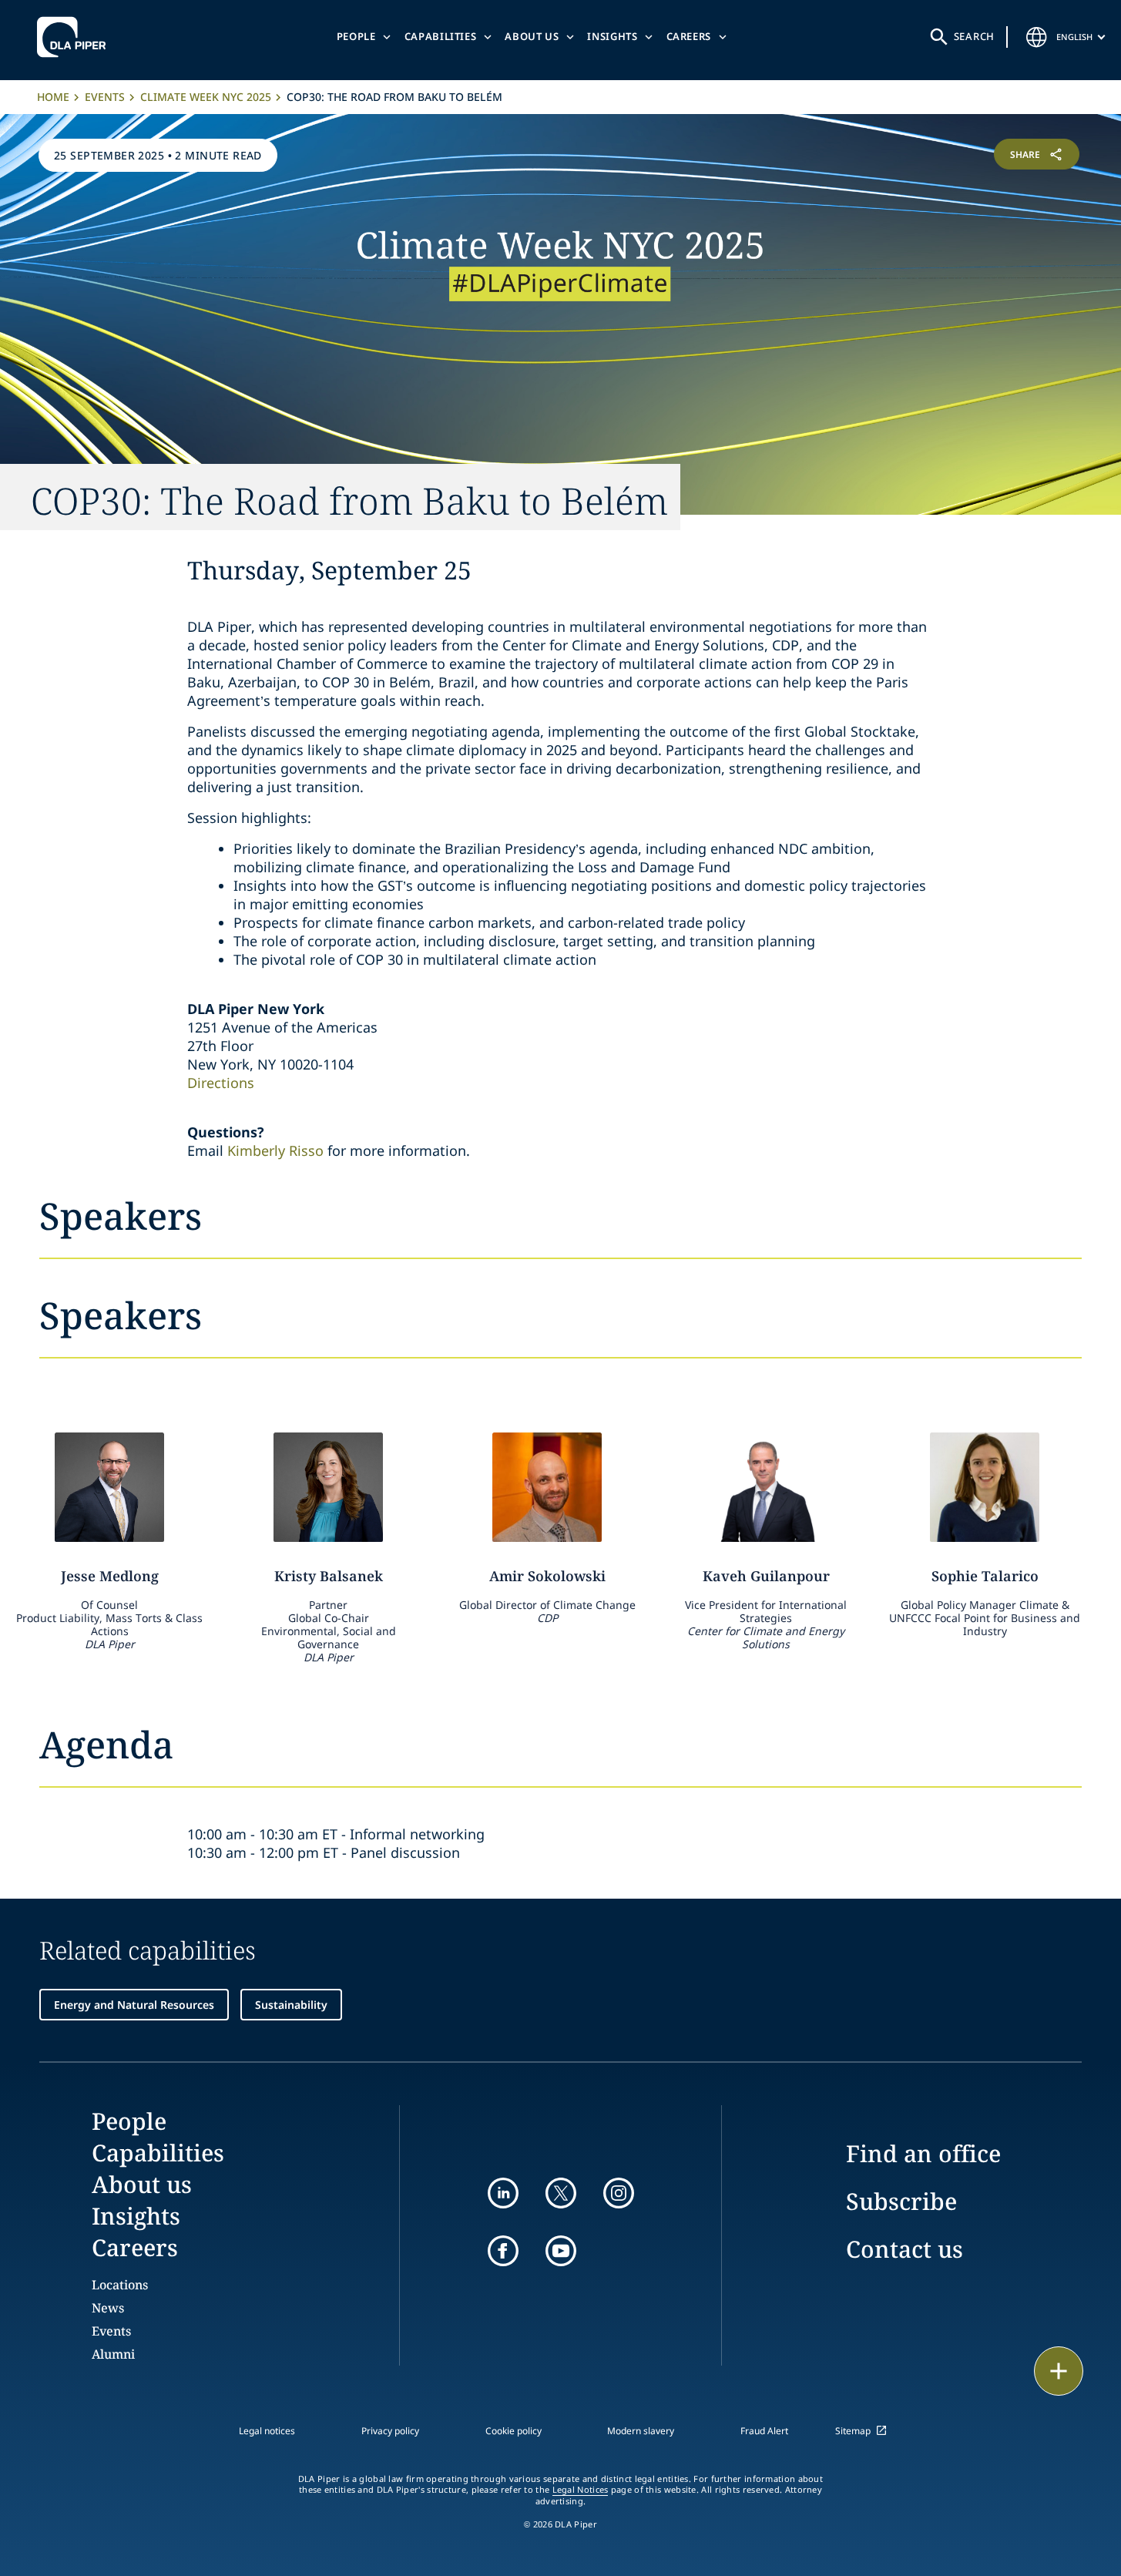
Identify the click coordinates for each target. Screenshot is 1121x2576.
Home (53, 97)
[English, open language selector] (1036, 37)
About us (532, 36)
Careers (689, 36)
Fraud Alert (764, 2431)
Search (975, 36)
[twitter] (561, 2193)
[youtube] (561, 2251)
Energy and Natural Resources (134, 2005)
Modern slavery (641, 2431)
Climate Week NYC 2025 (206, 97)
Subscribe (901, 2201)
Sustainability (291, 2005)
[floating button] (1059, 2371)
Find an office (923, 2153)
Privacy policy (390, 2431)
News (108, 2308)
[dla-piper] (76, 37)
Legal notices (267, 2431)
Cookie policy (514, 2431)
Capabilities (441, 36)
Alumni (113, 2354)
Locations (120, 2285)
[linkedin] (503, 2193)
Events (105, 97)
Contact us (905, 2249)
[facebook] (503, 2251)
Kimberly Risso (275, 1150)
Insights (612, 36)
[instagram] (619, 2193)
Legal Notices (581, 2490)
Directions (221, 1083)
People (356, 36)
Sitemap (853, 2431)
